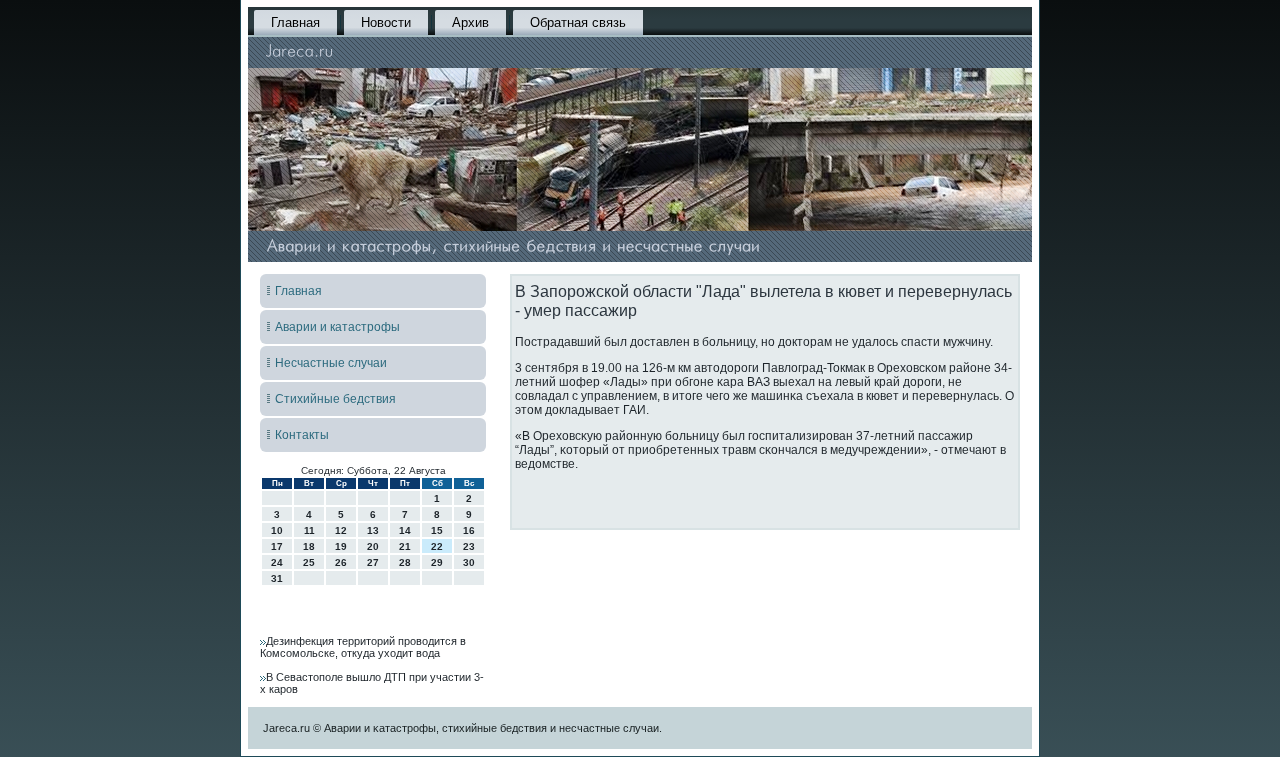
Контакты (302, 435)
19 (341, 546)
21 (405, 546)
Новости (386, 22)
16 (469, 530)
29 (437, 562)
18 (309, 546)
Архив (470, 22)
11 (309, 530)
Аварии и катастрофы (337, 327)
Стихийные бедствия (335, 399)
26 (341, 562)
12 (341, 530)
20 (373, 546)
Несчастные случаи (331, 363)
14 (405, 530)
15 (437, 530)
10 (277, 530)
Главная (295, 22)
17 (277, 546)
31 (277, 578)
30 (469, 562)
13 (373, 530)
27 (373, 562)
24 (277, 562)
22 (437, 546)
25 (309, 562)
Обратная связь (578, 22)
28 (405, 562)
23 (469, 546)
